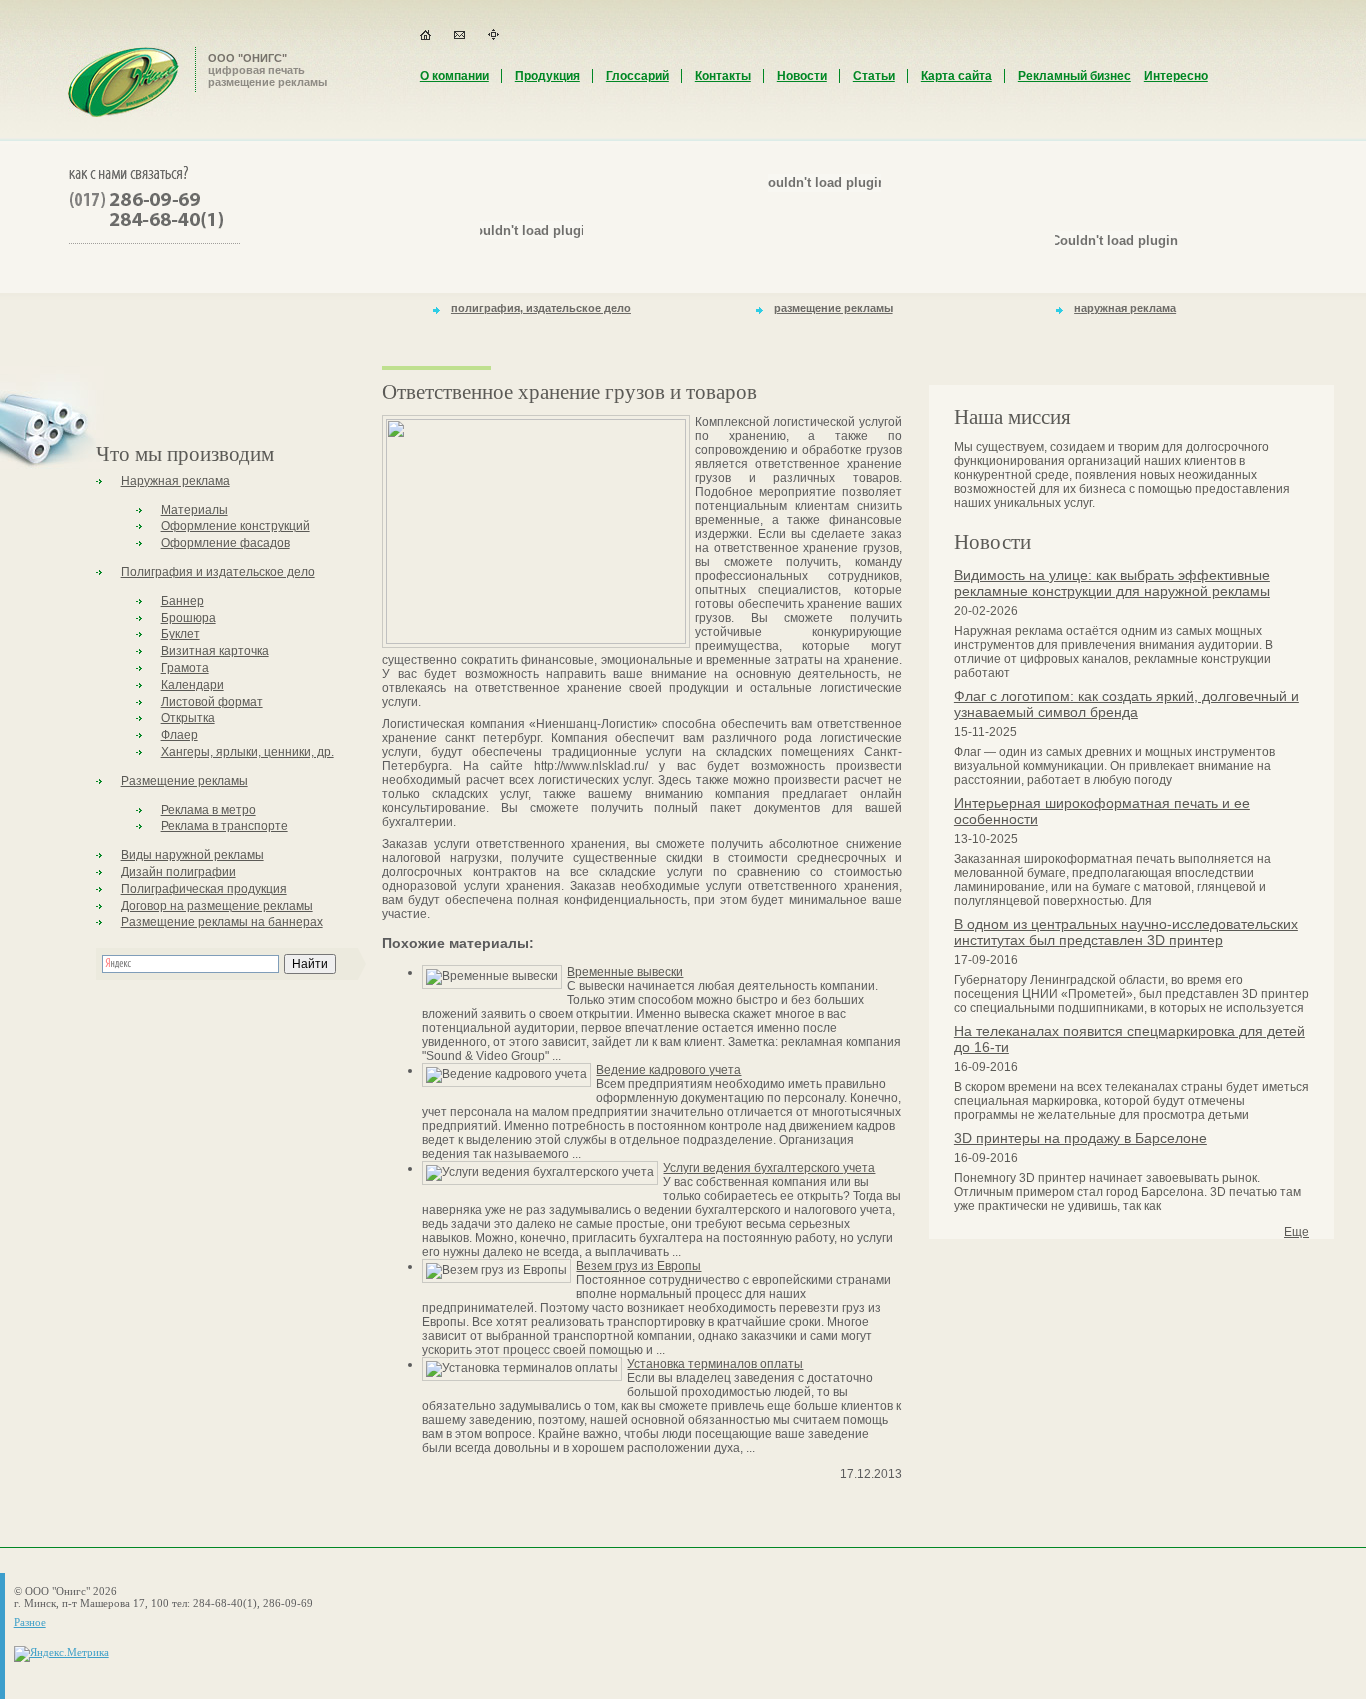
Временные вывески (625, 972)
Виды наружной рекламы (192, 855)
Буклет (180, 634)
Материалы (194, 510)
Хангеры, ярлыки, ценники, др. (247, 752)
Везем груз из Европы (638, 1266)
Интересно (1176, 76)
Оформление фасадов (225, 543)
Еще (1296, 1232)
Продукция (547, 76)
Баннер (182, 601)
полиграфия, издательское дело (541, 308)
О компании (454, 76)
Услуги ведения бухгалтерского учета (769, 1168)
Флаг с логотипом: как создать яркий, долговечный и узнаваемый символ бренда (1126, 704)
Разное (30, 1622)
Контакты (723, 76)
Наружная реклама (175, 481)
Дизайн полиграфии (178, 872)
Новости (802, 76)
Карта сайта (956, 76)
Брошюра (188, 618)
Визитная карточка (215, 651)
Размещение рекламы (184, 781)
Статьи (874, 76)
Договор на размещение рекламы (217, 906)
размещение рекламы (833, 308)
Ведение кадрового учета (668, 1070)
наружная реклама (1125, 308)
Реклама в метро (208, 810)
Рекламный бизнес (1074, 76)
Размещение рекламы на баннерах (222, 922)
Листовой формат (212, 702)
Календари (192, 685)
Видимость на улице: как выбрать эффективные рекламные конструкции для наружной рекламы (1112, 583)
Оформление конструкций (235, 526)
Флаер (179, 735)
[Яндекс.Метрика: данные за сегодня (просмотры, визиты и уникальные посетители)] (61, 1654)
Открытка (188, 718)
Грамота (185, 668)
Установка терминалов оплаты (715, 1364)
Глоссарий (637, 76)
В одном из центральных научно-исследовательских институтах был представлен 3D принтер (1126, 932)
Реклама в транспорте (224, 826)
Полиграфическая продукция (204, 889)
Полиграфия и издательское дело (218, 572)
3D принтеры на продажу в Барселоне (1080, 1138)
